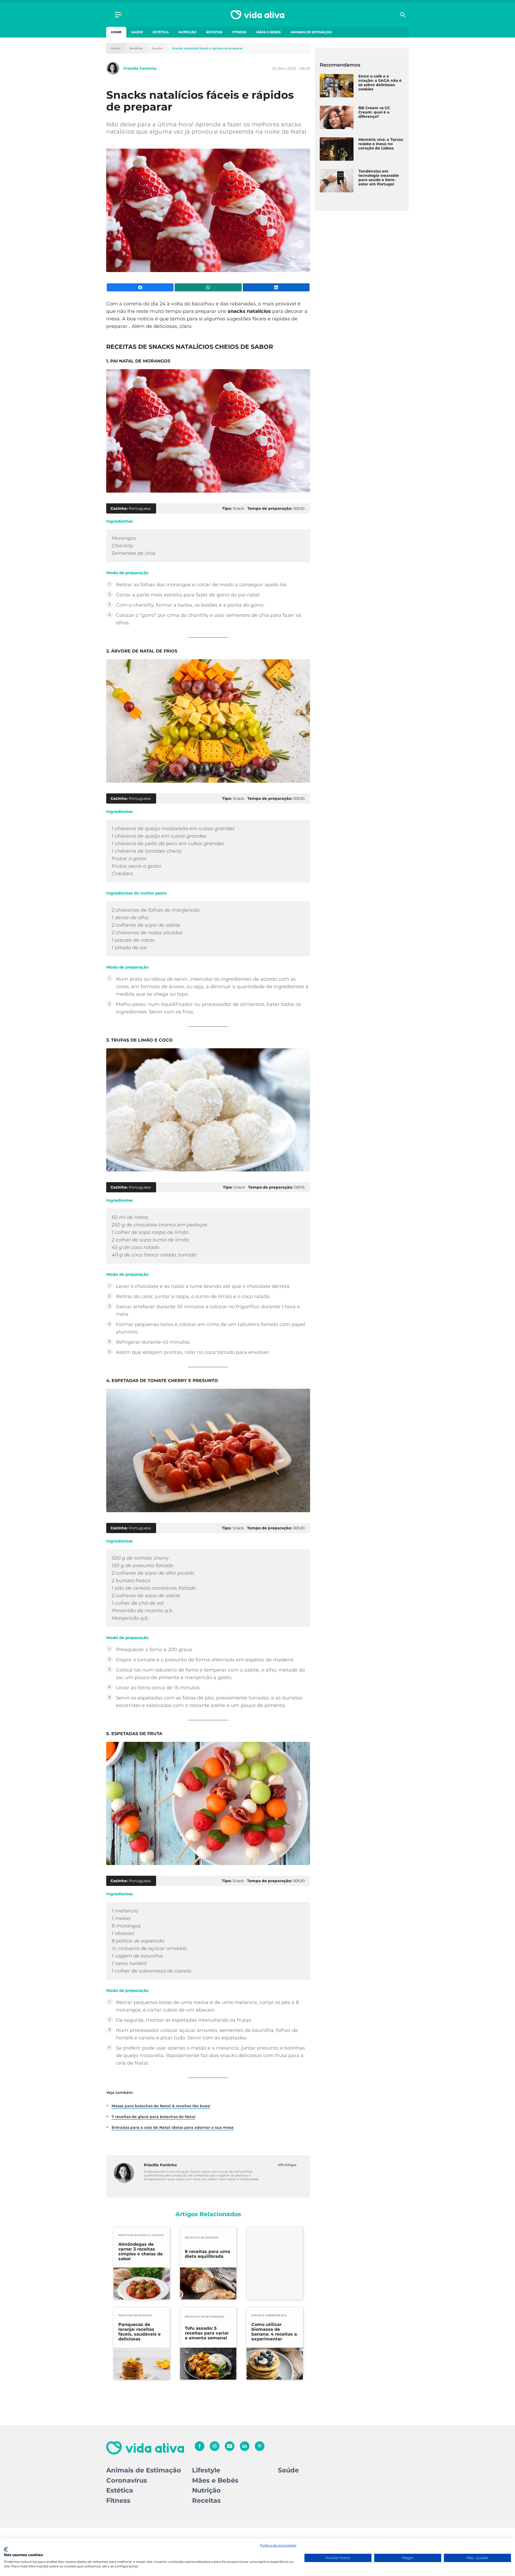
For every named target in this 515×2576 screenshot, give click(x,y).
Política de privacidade (278, 2545)
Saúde (137, 32)
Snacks (157, 48)
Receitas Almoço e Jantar (141, 2235)
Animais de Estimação (311, 32)
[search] (403, 15)
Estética (161, 32)
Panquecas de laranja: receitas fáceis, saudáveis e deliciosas (139, 2332)
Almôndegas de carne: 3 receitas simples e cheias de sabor (141, 2252)
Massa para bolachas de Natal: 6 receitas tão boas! (161, 2106)
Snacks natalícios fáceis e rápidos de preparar (207, 48)
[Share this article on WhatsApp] (208, 287)
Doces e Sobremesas (269, 2315)
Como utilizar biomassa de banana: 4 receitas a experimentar (274, 2332)
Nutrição (187, 32)
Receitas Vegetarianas (205, 2317)
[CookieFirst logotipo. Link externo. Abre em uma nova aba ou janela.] (6, 2549)
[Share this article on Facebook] (140, 287)
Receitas (214, 32)
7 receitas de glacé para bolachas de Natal (153, 2117)
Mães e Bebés (268, 32)
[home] (257, 15)
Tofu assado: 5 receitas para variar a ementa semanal (207, 2333)
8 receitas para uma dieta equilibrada (207, 2254)
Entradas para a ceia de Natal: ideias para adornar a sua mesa (173, 2127)
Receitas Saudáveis (201, 2238)
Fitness (239, 32)
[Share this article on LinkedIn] (276, 287)
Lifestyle (206, 2470)
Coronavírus (127, 2480)
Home (116, 32)
